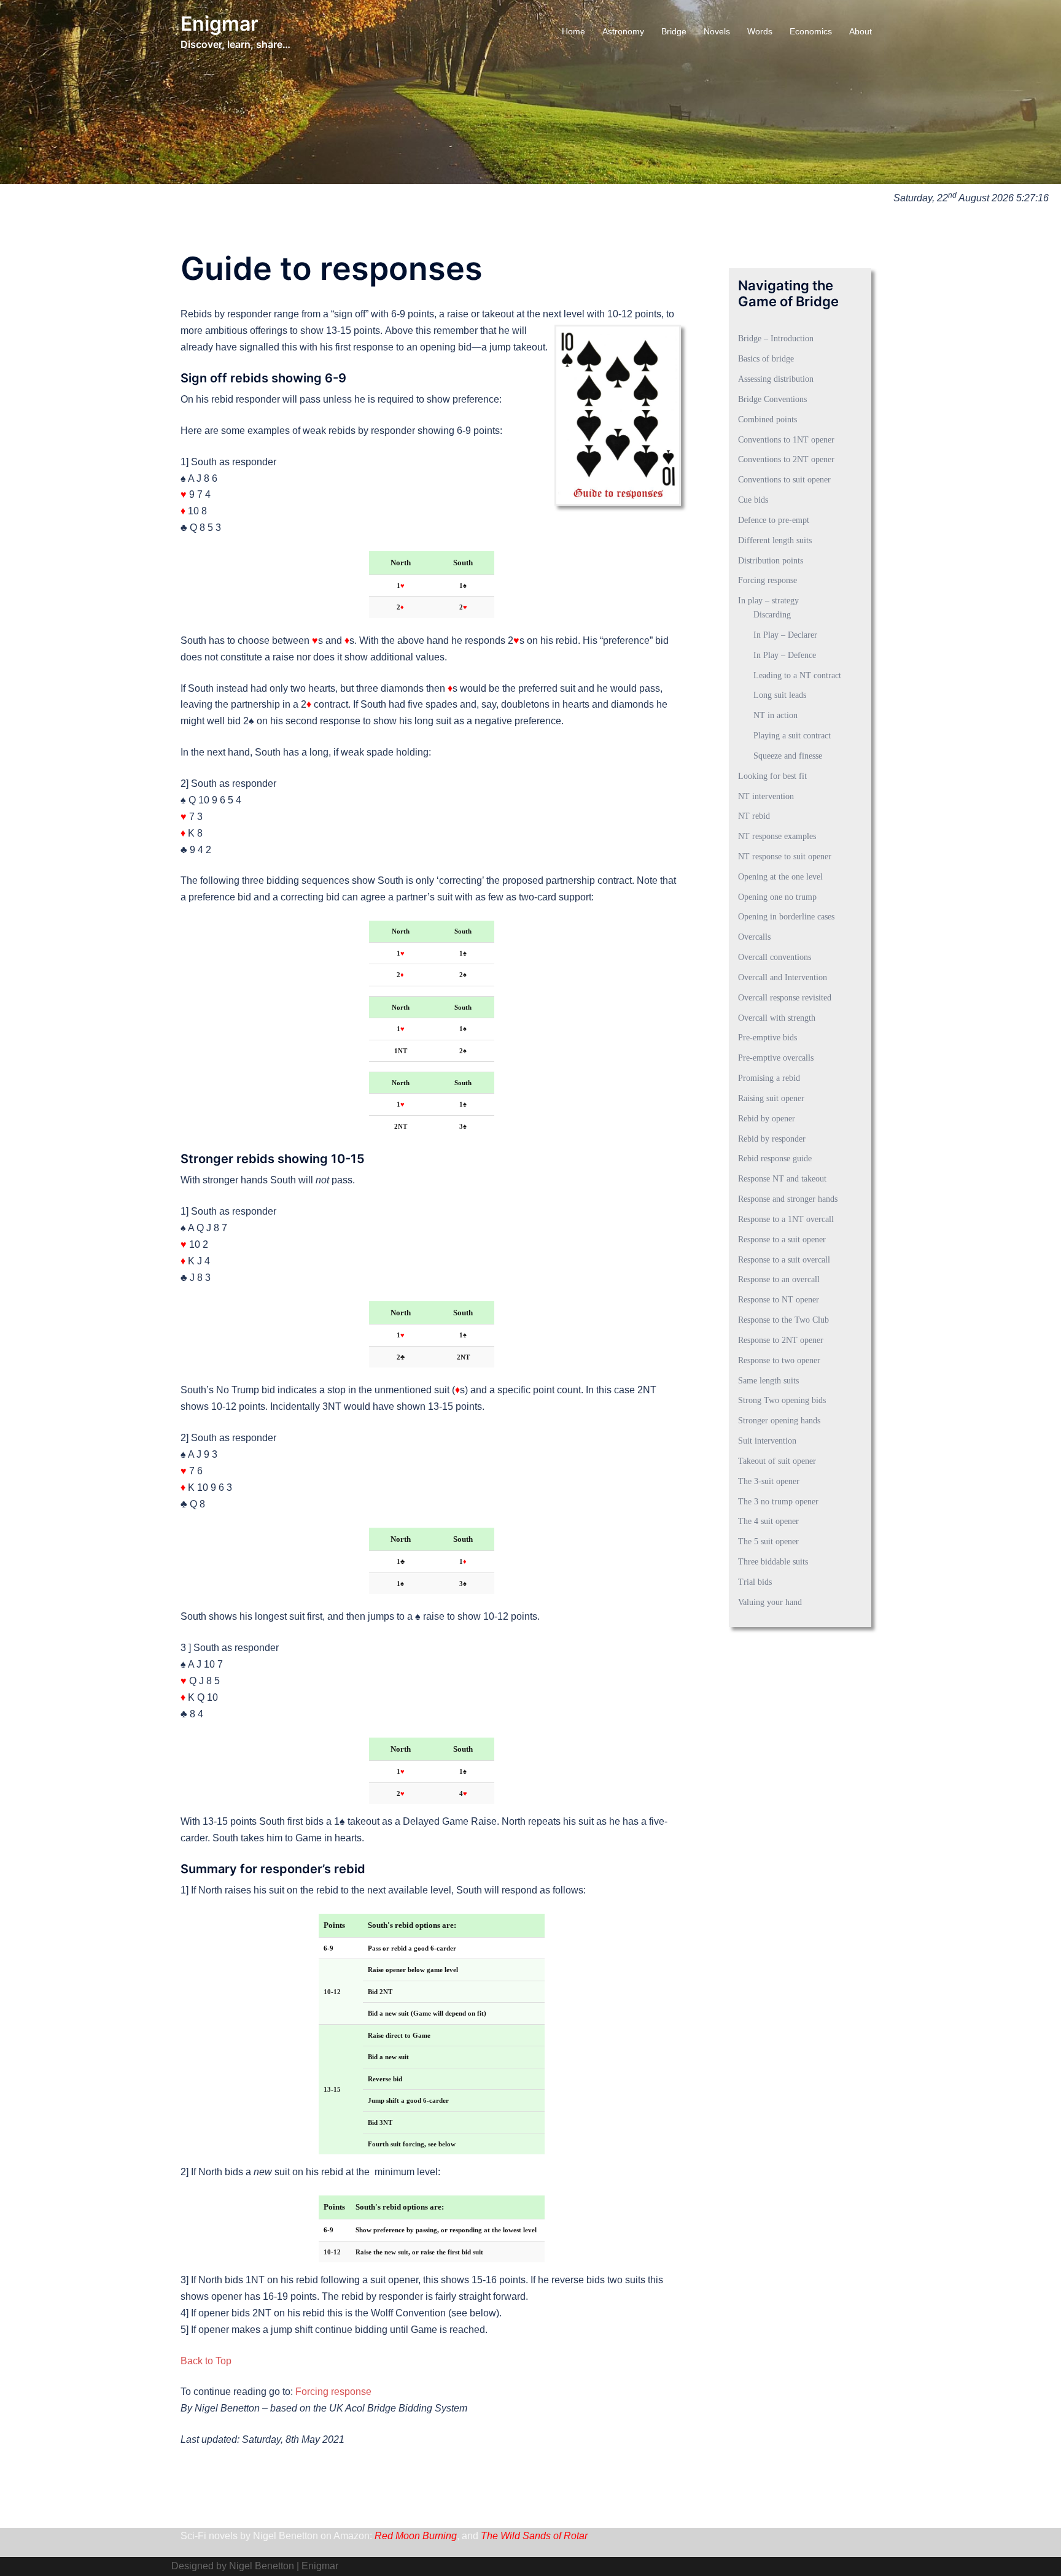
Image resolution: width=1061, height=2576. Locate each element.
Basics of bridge (766, 359)
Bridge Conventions (772, 399)
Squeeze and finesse (788, 756)
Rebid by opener (767, 1119)
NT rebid (754, 816)
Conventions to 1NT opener (786, 440)
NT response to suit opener (785, 857)
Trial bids (755, 1582)
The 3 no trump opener (778, 1502)
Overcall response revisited (785, 998)
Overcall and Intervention (783, 977)
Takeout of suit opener (777, 1461)
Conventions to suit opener (784, 480)
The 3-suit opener (769, 1481)
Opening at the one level (780, 877)
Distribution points (771, 561)
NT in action (775, 715)
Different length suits (775, 540)
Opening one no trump (777, 897)
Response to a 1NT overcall (786, 1219)
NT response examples (777, 836)
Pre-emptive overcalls (776, 1058)
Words (760, 31)
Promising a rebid (769, 1078)
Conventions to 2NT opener (786, 459)
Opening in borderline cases (786, 917)
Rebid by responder (772, 1139)
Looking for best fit (772, 776)
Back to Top (206, 2361)
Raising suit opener (771, 1098)
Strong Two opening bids (782, 1400)
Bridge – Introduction (776, 338)
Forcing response (333, 2392)
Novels (717, 31)
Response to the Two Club (783, 1320)
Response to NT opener (779, 1300)
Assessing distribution (776, 379)
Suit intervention (767, 1441)
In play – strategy (768, 601)
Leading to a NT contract (797, 675)
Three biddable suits (773, 1562)
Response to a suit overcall (784, 1260)
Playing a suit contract (792, 736)
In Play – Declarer (785, 635)
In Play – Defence (785, 655)
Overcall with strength (777, 1018)
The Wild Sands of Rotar (534, 2536)
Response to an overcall (779, 1279)
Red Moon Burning (416, 2536)
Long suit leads (780, 695)
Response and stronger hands (788, 1199)
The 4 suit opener (768, 1521)
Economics (811, 31)
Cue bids (753, 500)
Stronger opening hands (779, 1421)
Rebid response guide (775, 1158)
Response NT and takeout (782, 1179)
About (861, 31)
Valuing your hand (770, 1602)
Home (573, 31)
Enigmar (220, 24)
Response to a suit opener (782, 1240)
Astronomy (623, 31)
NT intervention (766, 796)
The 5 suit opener (768, 1541)
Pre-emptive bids (768, 1038)
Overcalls (754, 937)
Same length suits (768, 1381)
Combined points (768, 420)
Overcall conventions (775, 957)
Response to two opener (779, 1360)
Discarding (772, 615)
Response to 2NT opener (781, 1340)
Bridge (674, 31)
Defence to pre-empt (774, 520)
